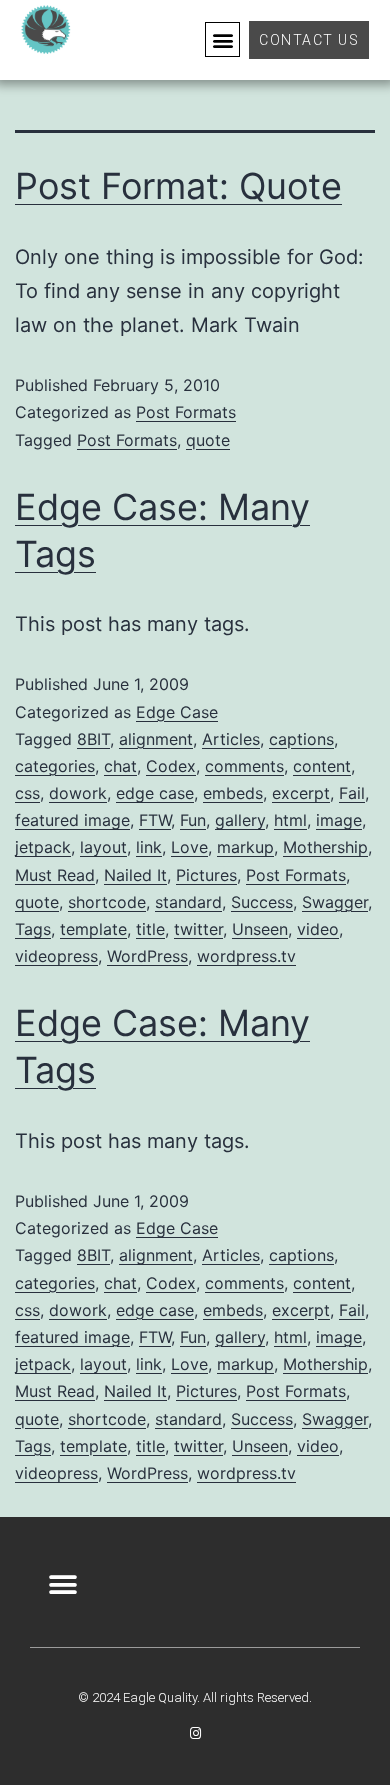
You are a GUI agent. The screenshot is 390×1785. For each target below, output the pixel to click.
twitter (198, 929)
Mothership (325, 847)
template (93, 929)
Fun (193, 820)
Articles (231, 739)
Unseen (260, 929)
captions (301, 739)
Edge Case (177, 712)
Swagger (335, 902)
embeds (233, 793)
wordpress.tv (246, 956)
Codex (171, 766)
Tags (33, 929)
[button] (222, 39)
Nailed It (135, 875)
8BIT (93, 739)
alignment (156, 739)
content (322, 766)
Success (262, 902)
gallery (240, 820)
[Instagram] (195, 1733)
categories (55, 766)
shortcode (107, 902)
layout (103, 847)
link (149, 847)
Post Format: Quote (178, 186)
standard (188, 902)
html (290, 820)
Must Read (55, 875)
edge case (155, 793)
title (150, 929)
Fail (352, 793)
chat (120, 766)
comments (244, 766)
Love (189, 847)
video (318, 929)
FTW (155, 820)
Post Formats (186, 412)
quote (208, 440)
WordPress (147, 956)
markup (245, 847)
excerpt (301, 793)
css (27, 793)
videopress (56, 956)
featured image (72, 820)
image (339, 820)
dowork (78, 793)
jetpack (43, 847)
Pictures (206, 875)
